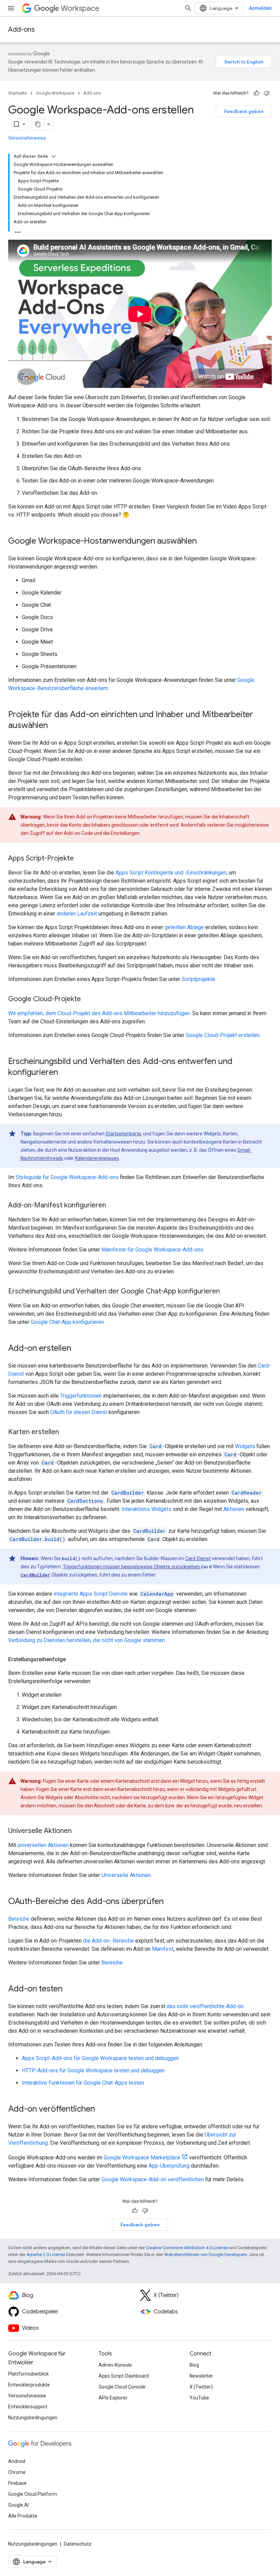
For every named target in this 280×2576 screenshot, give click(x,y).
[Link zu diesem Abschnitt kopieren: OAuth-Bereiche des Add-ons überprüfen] (170, 1902)
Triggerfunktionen (81, 1396)
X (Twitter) (201, 2387)
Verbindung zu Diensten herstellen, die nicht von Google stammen (87, 1640)
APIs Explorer (113, 2398)
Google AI (18, 2505)
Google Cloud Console (122, 2387)
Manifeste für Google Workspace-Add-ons (152, 1250)
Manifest (163, 1949)
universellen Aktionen (43, 1845)
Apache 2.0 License (46, 2255)
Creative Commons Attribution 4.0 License (187, 2248)
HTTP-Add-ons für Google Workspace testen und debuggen (93, 2070)
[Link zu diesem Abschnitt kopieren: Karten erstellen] (66, 1432)
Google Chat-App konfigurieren (67, 1322)
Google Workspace (55, 93)
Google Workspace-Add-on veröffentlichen (153, 2179)
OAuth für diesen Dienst (79, 1412)
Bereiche (19, 1919)
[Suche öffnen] (188, 8)
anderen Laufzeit (77, 914)
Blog (194, 2365)
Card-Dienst (198, 1558)
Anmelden (260, 8)
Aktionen (234, 1509)
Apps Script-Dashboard (124, 2376)
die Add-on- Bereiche (108, 1941)
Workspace (80, 8)
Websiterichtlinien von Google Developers (206, 2255)
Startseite (18, 93)
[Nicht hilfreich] (267, 93)
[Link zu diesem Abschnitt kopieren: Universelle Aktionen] (79, 1831)
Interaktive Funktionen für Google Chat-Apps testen (83, 2083)
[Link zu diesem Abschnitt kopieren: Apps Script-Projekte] (81, 859)
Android (17, 2461)
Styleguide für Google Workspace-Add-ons (67, 1177)
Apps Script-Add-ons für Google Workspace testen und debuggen (100, 2058)
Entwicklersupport (28, 2407)
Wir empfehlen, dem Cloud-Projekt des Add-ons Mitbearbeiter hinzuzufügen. (100, 1013)
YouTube (199, 2398)
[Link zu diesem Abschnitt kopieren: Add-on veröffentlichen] (102, 2110)
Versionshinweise (27, 138)
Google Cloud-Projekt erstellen (223, 1035)
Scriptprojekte (198, 979)
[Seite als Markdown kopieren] (38, 124)
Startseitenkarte (123, 1134)
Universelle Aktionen (126, 1875)
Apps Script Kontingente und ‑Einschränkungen (171, 873)
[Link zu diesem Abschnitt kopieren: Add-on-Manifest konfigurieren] (113, 1206)
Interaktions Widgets (146, 1509)
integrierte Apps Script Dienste (91, 1594)
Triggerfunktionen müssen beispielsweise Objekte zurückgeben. (132, 1567)
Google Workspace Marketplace (142, 2158)
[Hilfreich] (256, 93)
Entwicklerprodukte (29, 2385)
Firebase (17, 2483)
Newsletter (201, 2376)
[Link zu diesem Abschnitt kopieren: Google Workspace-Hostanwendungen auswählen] (204, 542)
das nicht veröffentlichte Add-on (205, 2006)
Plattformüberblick (29, 2374)
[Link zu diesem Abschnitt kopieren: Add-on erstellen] (78, 1349)
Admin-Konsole (115, 2365)
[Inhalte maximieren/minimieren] (54, 156)
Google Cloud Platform (33, 2494)
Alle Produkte (23, 2516)
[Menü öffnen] (11, 8)
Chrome (17, 2472)
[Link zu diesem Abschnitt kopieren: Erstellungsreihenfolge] (73, 1660)
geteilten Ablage (184, 927)
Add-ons (22, 30)
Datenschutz (78, 2544)
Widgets (245, 1446)
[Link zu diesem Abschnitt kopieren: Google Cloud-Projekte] (88, 999)
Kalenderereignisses (97, 1158)
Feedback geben (244, 111)
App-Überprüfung (169, 2166)
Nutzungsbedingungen (33, 2418)
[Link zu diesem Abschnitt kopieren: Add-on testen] (69, 1989)
